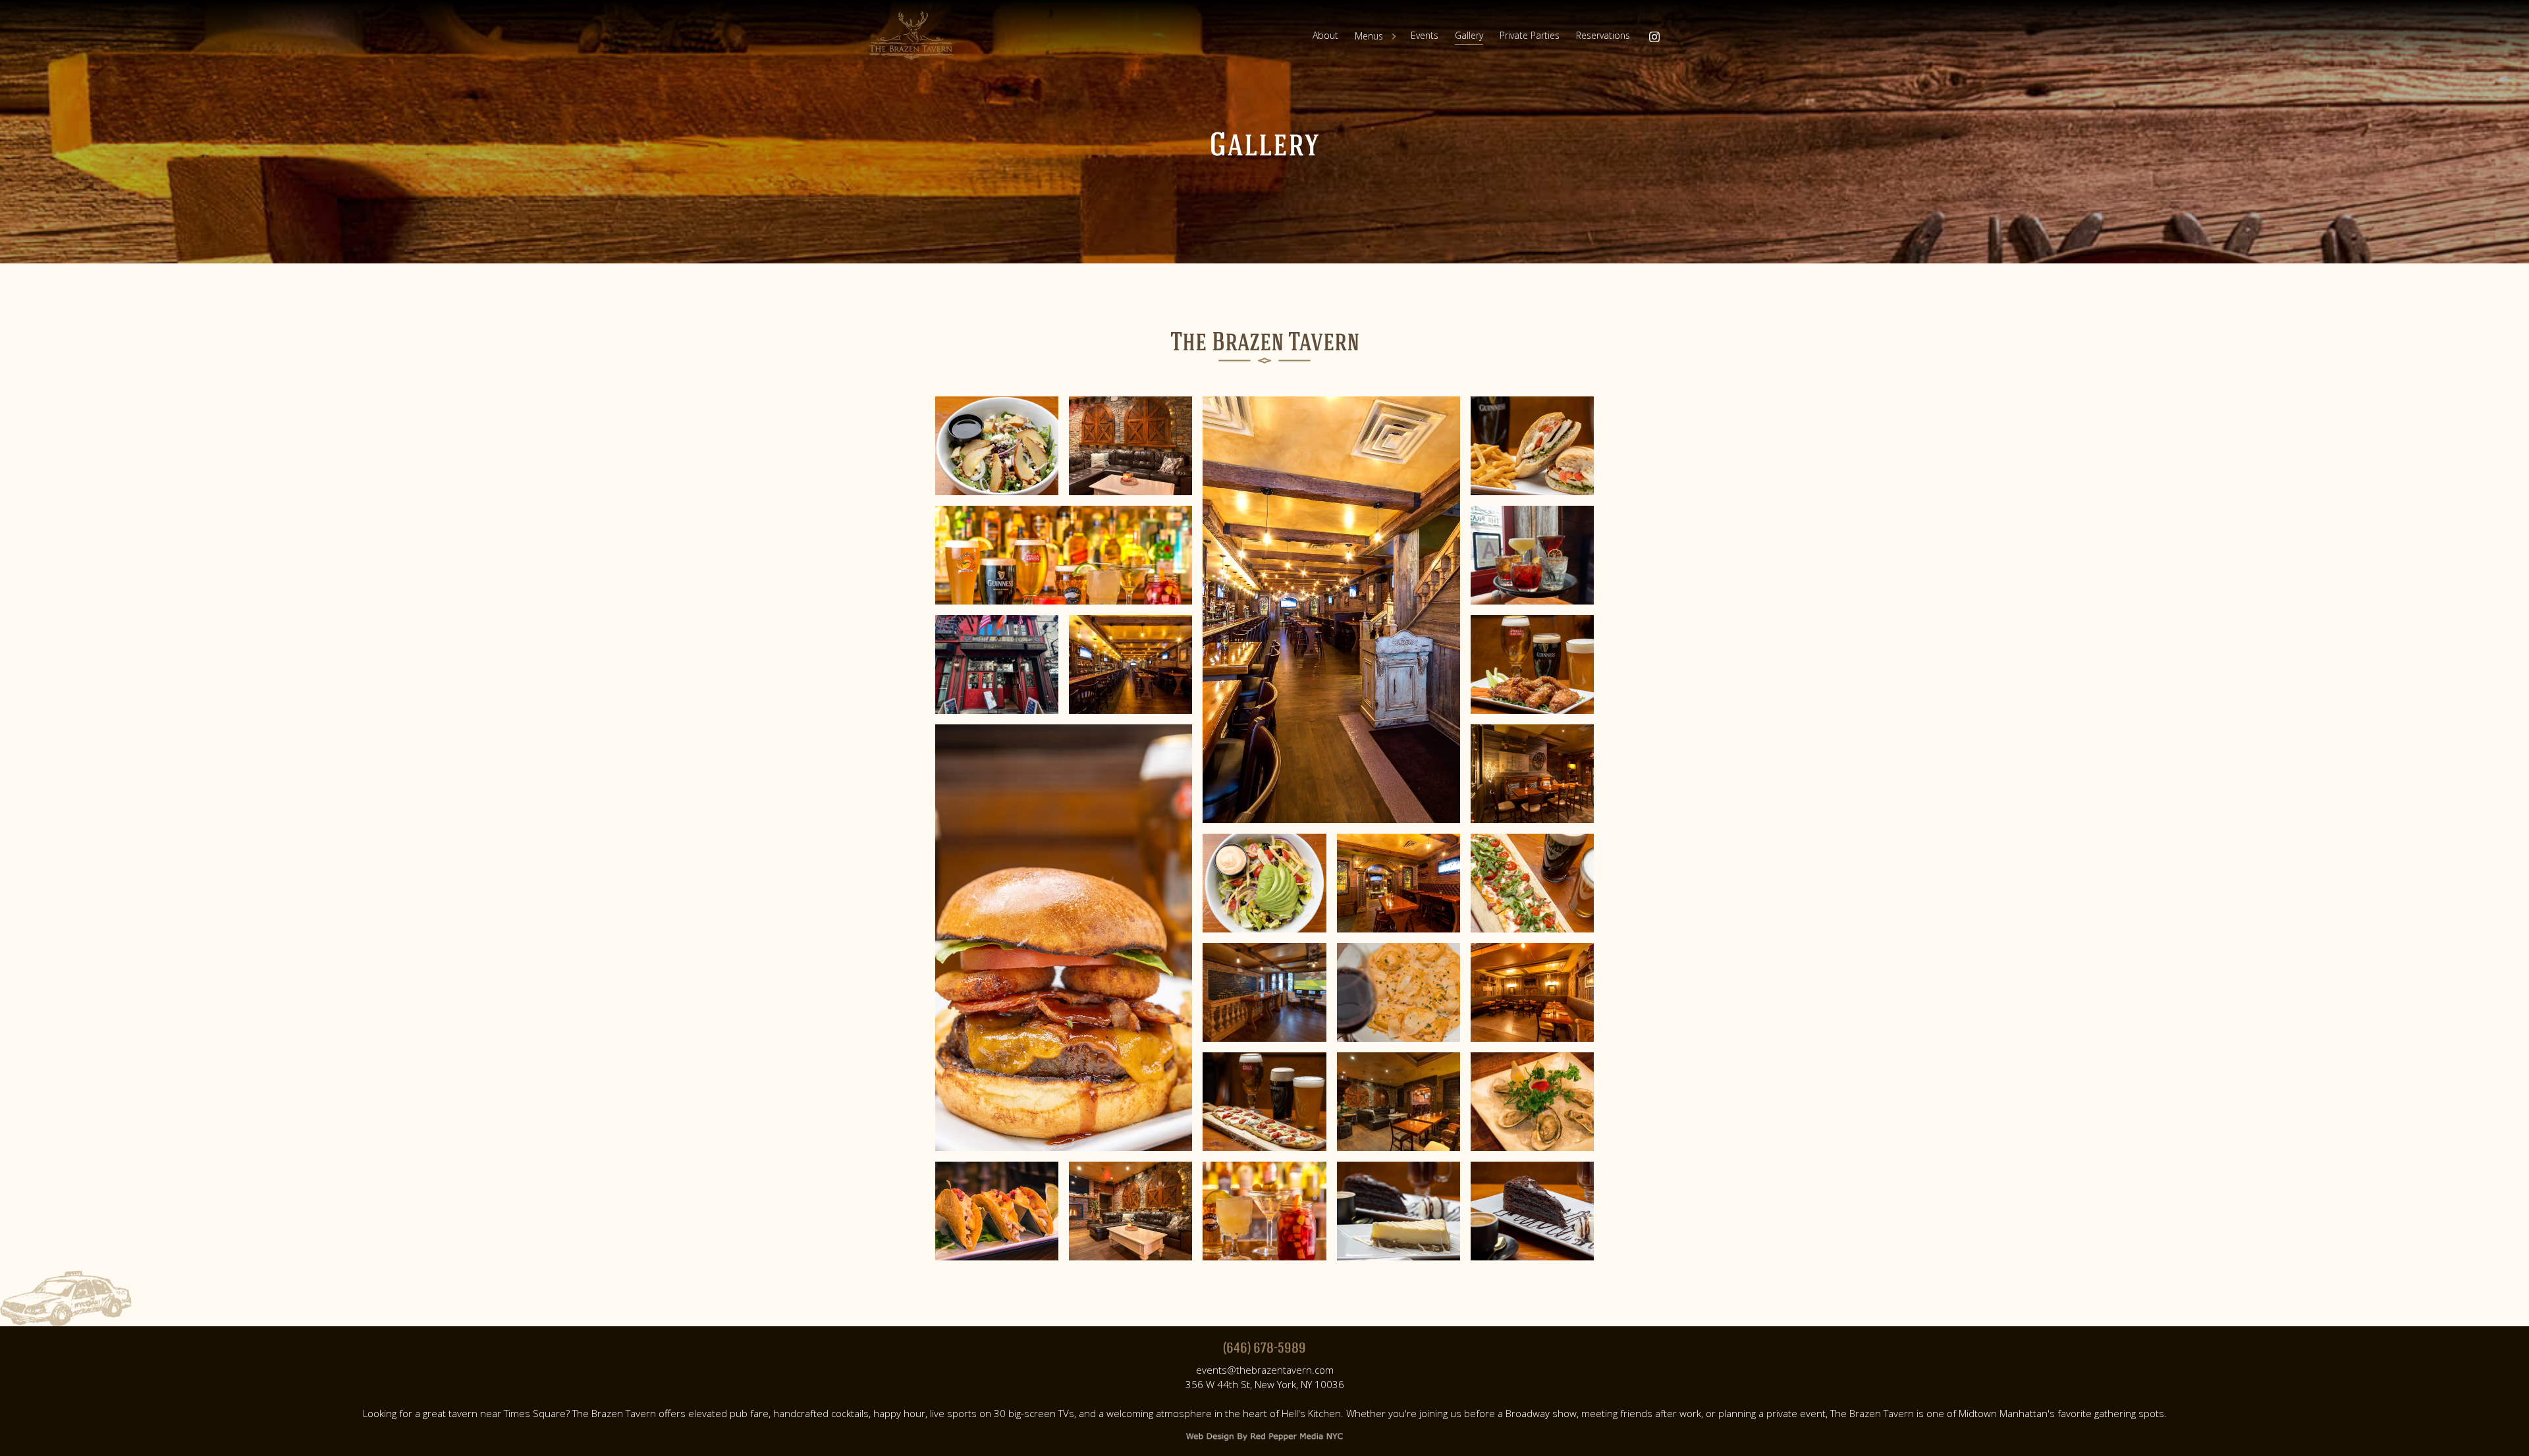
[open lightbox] (997, 446)
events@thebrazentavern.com (1265, 1370)
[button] (1379, 36)
